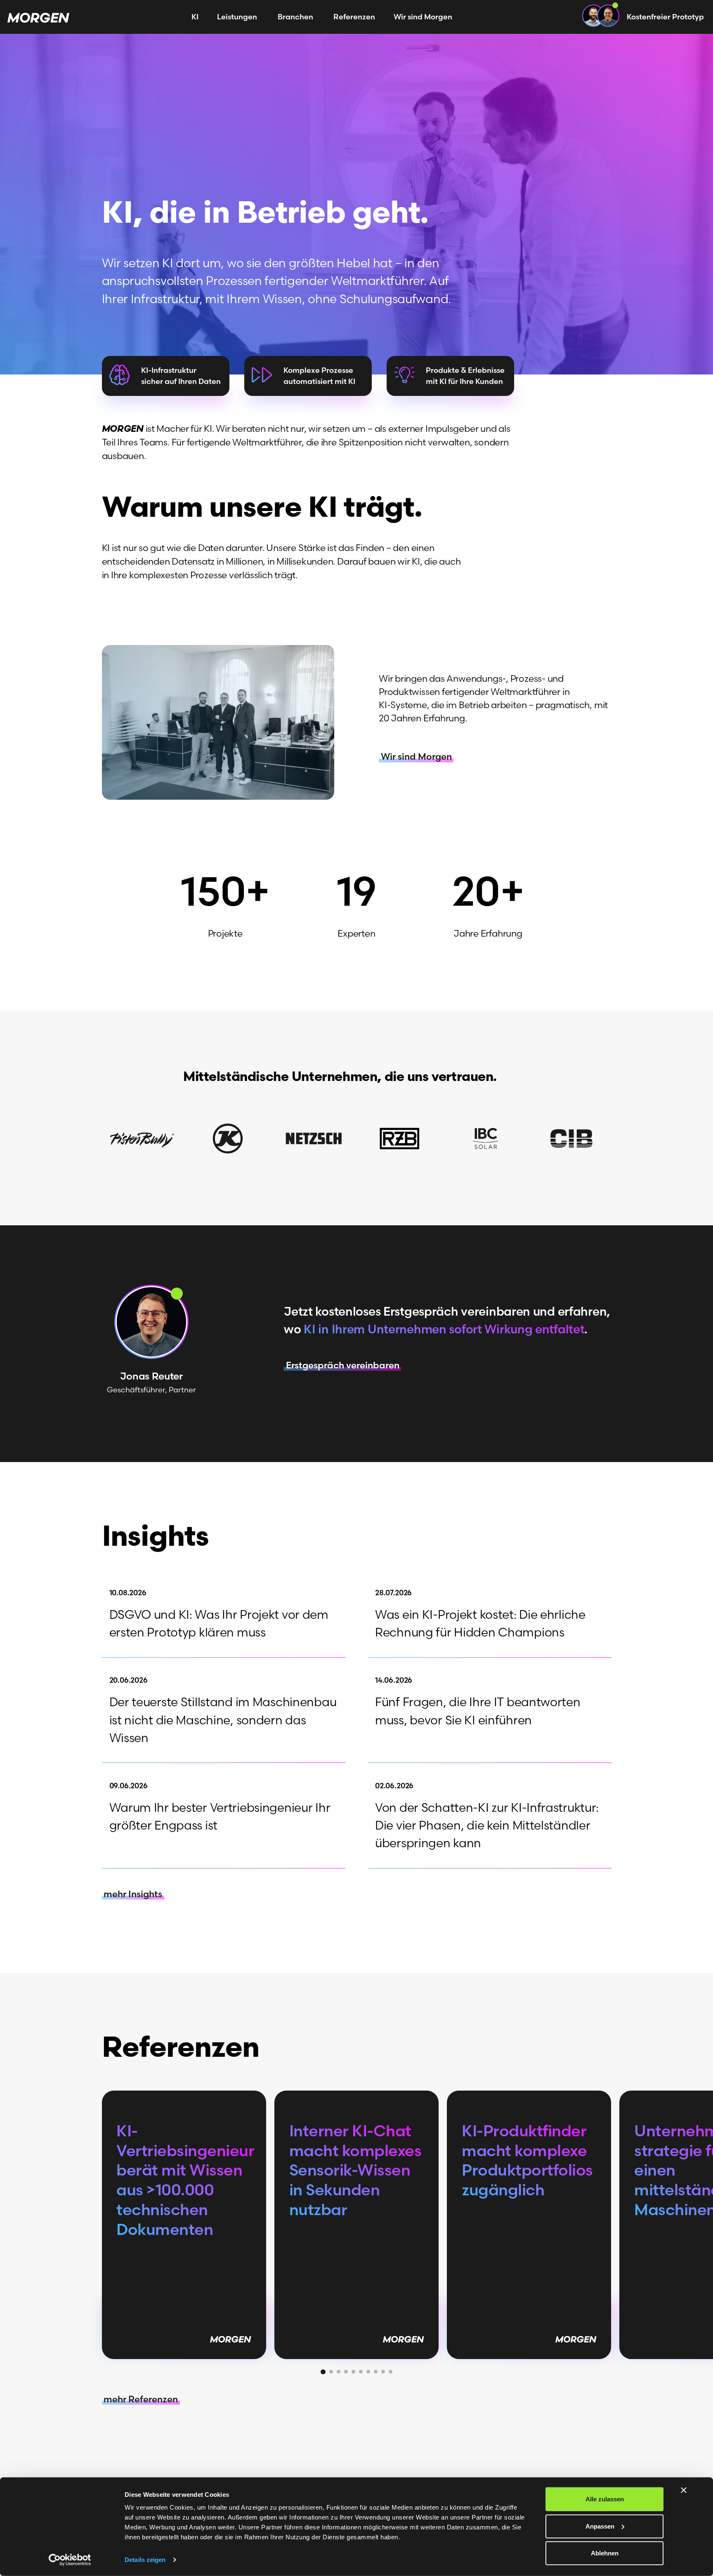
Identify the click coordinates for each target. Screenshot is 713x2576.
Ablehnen (605, 2553)
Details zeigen (145, 2560)
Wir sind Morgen (423, 17)
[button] (323, 2372)
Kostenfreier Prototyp (665, 17)
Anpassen (600, 2526)
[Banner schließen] (684, 2490)
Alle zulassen (605, 2499)
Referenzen (354, 17)
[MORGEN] (38, 17)
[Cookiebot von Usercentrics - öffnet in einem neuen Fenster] (70, 2560)
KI (195, 17)
